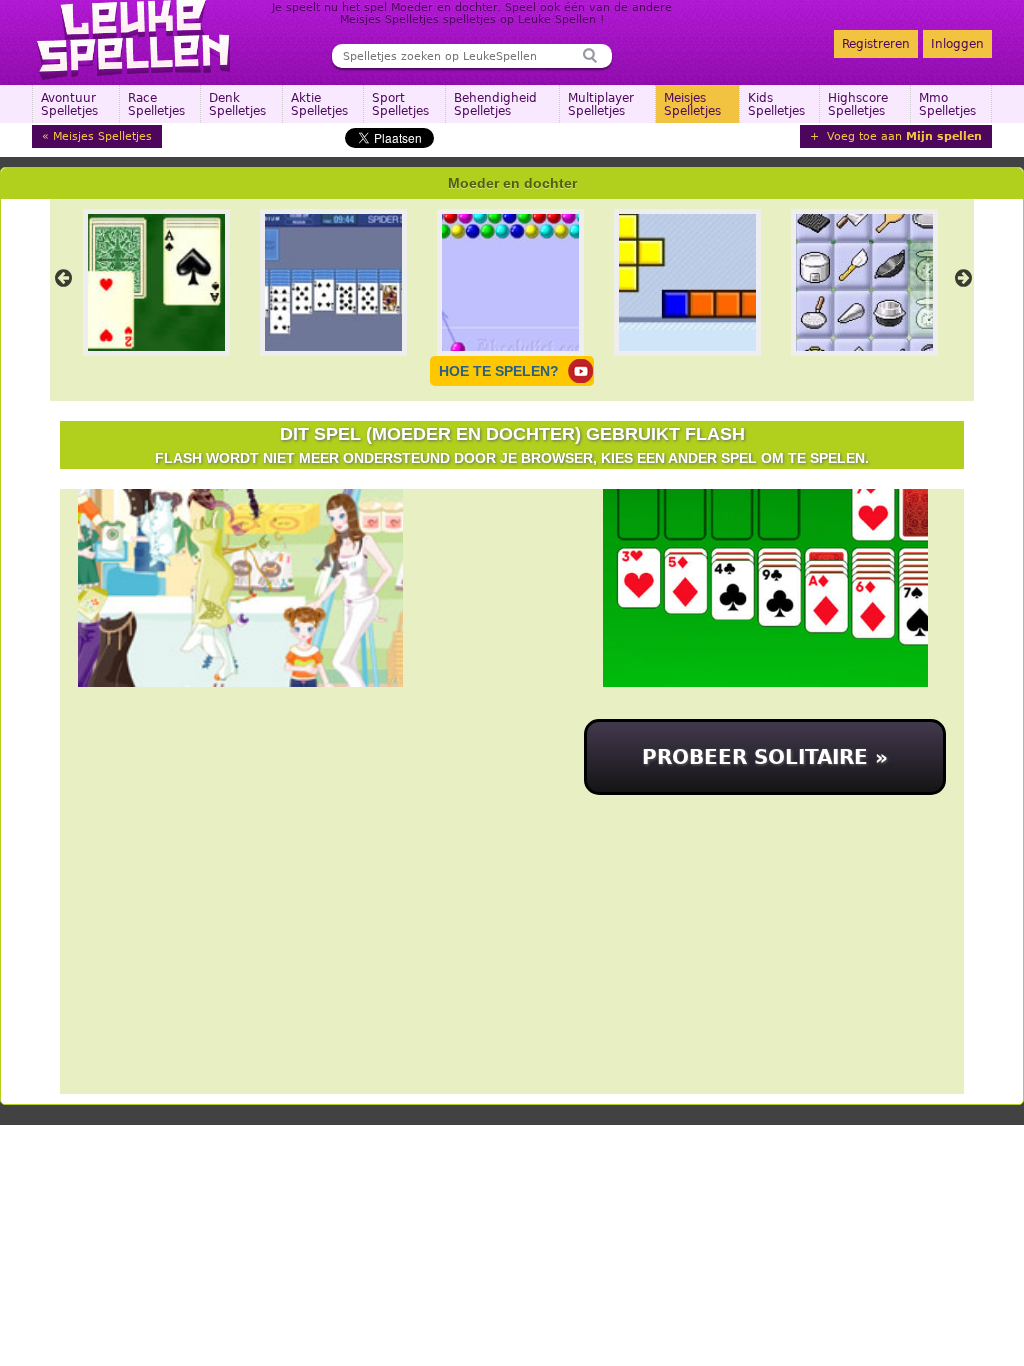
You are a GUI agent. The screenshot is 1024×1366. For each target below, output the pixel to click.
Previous (63, 278)
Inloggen (957, 44)
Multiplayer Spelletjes (601, 104)
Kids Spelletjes (776, 104)
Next (963, 278)
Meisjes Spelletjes (692, 104)
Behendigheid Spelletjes (495, 104)
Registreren (876, 44)
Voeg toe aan (902, 136)
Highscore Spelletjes (858, 104)
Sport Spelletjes (400, 104)
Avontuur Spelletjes (69, 104)
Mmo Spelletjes (947, 104)
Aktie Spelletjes (319, 104)
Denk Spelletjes (237, 104)
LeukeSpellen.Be (134, 40)
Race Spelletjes (156, 104)
